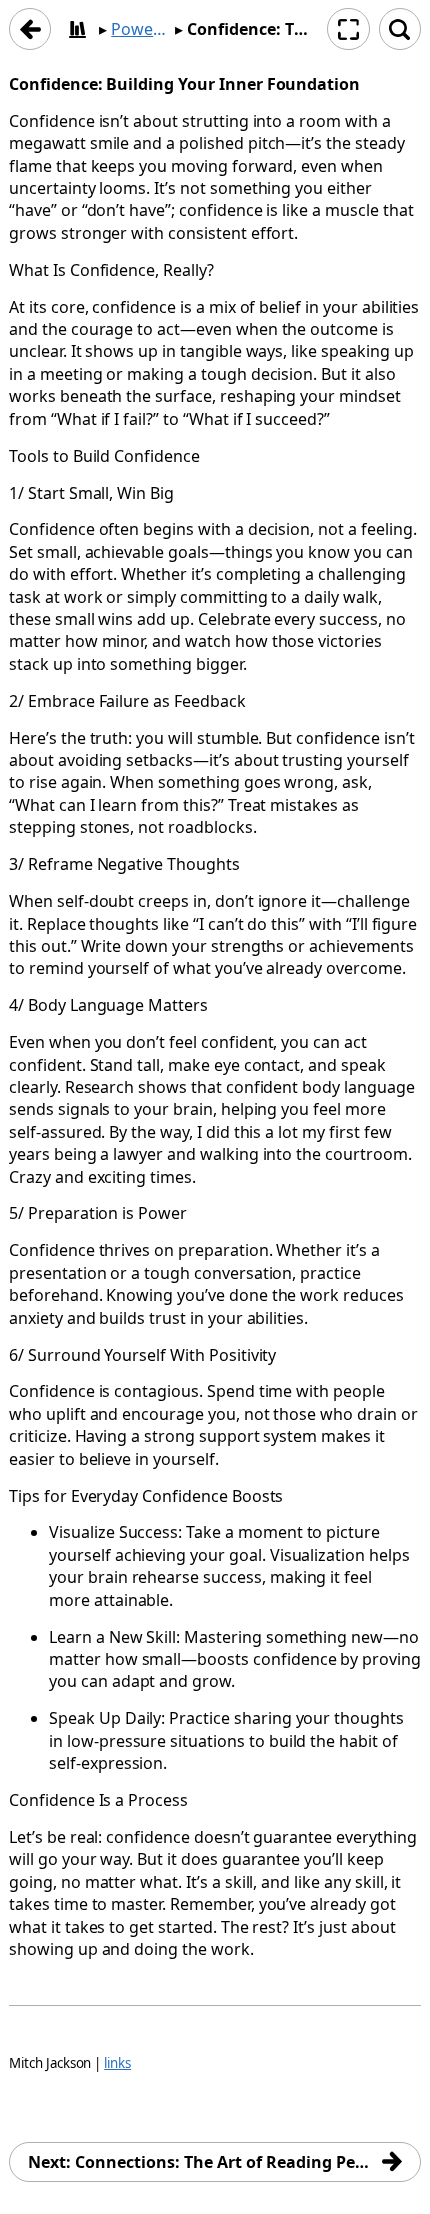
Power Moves (140, 29)
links (117, 2063)
